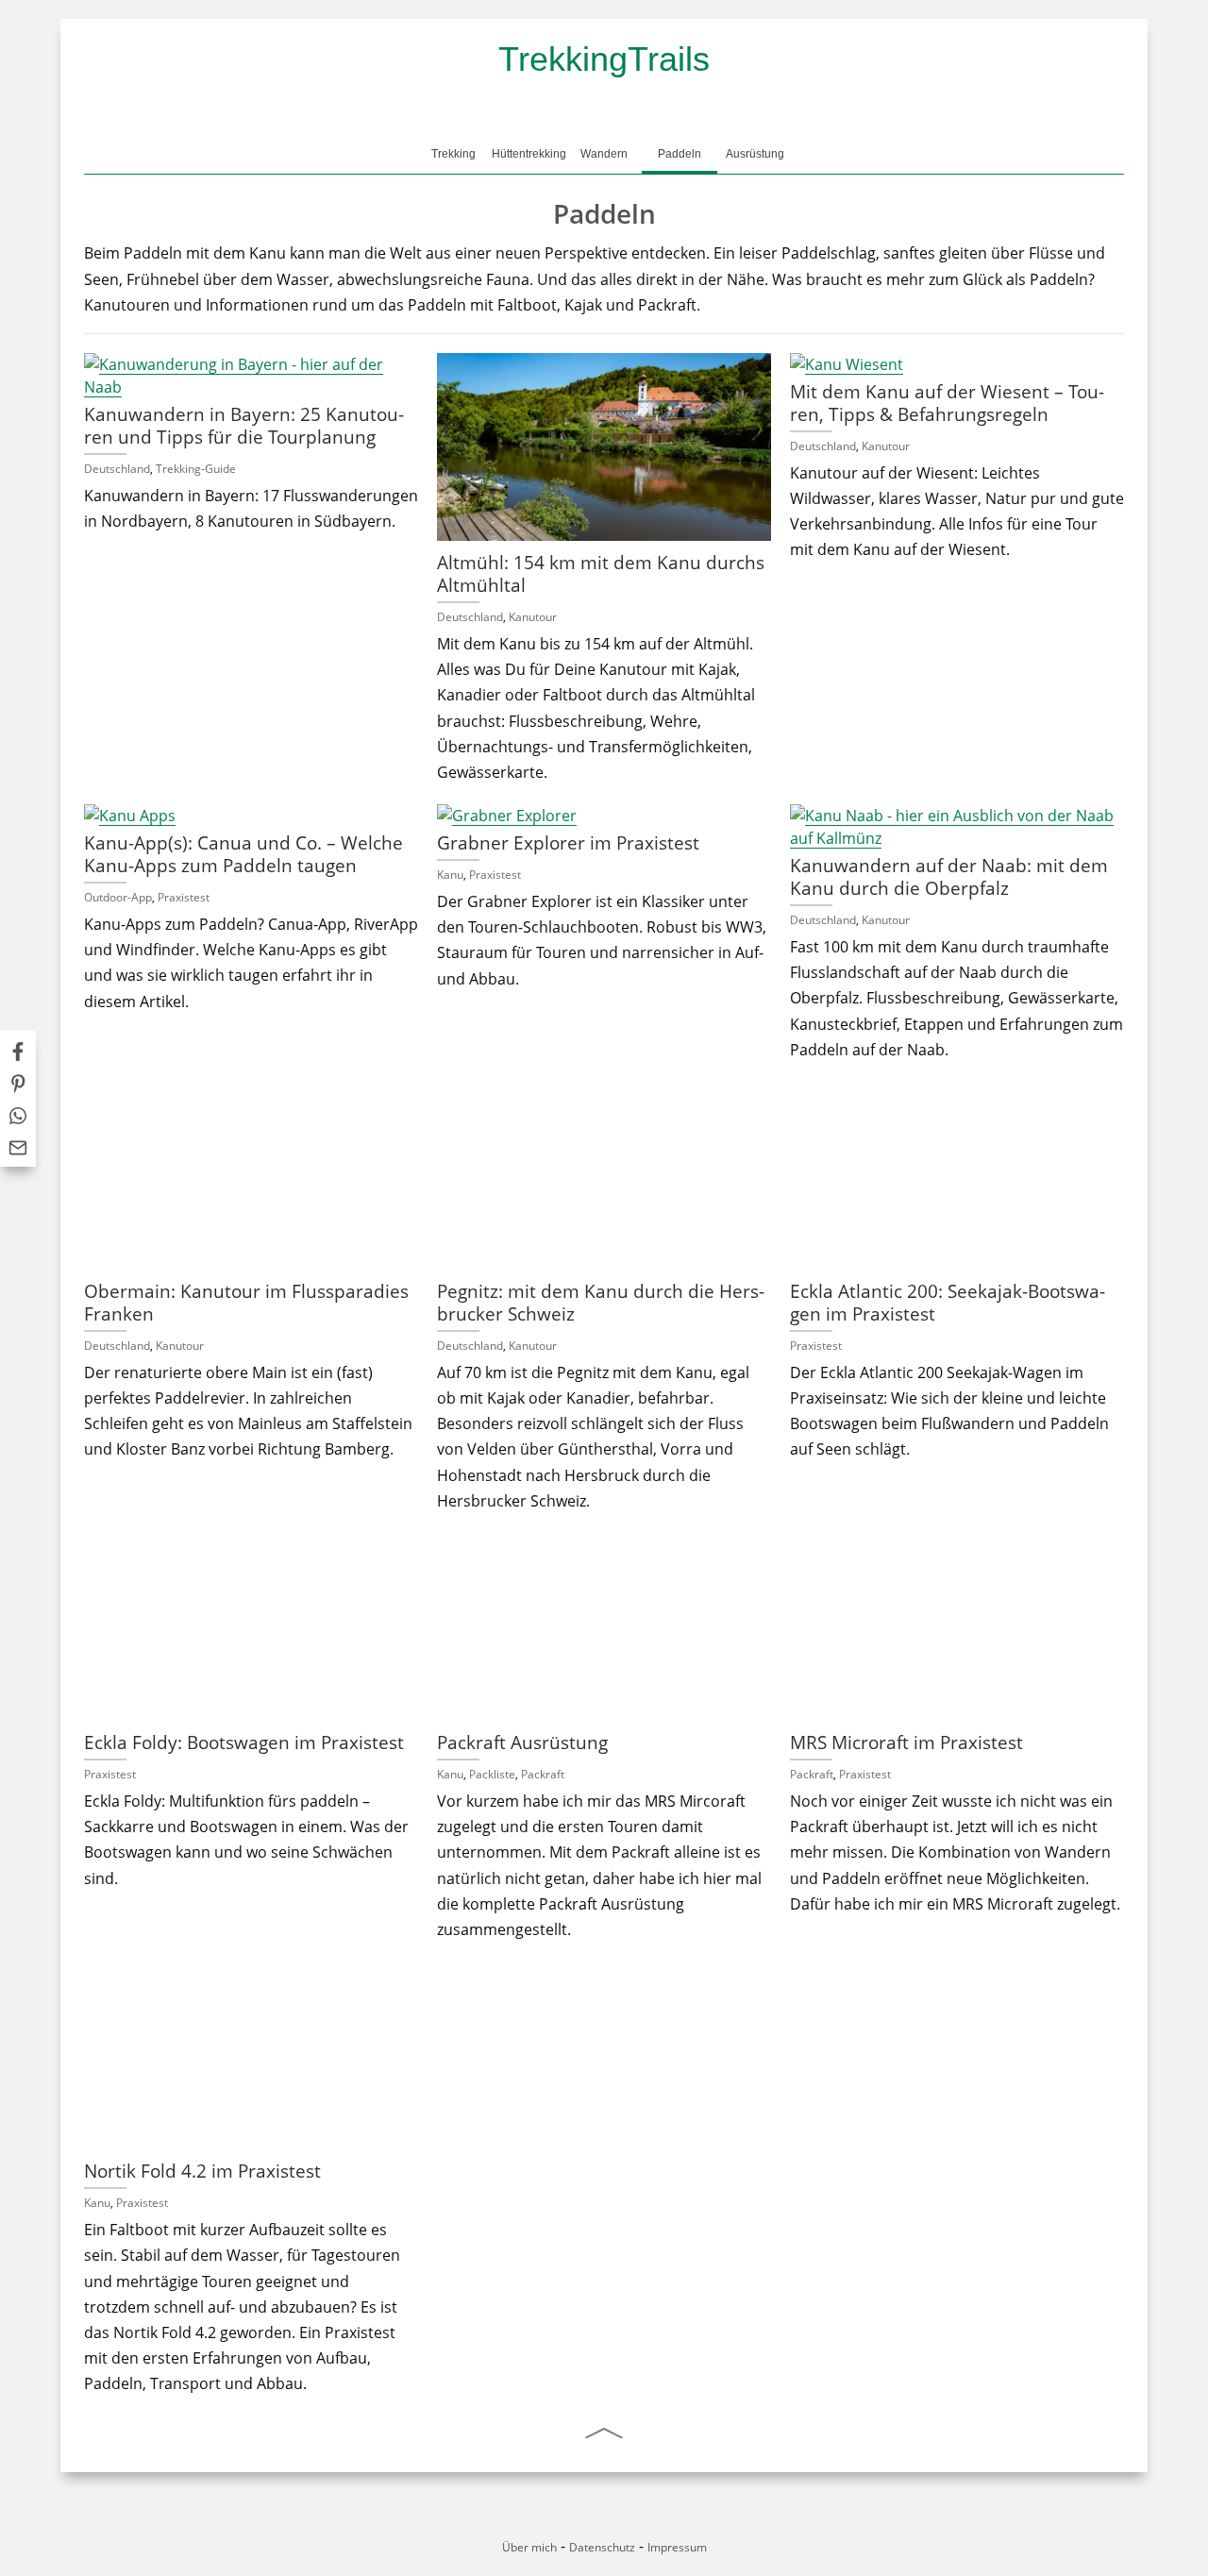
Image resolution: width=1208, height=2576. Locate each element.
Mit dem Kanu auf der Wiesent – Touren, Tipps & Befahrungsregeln (947, 403)
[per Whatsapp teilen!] (18, 1119)
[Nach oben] (604, 2433)
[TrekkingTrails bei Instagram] (620, 2523)
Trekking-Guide (196, 469)
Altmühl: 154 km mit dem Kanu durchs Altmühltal (601, 573)
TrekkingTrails (604, 59)
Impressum (677, 2547)
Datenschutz (602, 2547)
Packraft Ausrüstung (522, 1742)
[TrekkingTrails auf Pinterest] (588, 2523)
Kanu (450, 875)
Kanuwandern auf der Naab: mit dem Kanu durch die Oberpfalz (949, 876)
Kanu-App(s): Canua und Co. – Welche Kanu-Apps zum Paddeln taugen (243, 854)
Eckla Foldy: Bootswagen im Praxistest (244, 1742)
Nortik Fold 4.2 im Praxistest (202, 2171)
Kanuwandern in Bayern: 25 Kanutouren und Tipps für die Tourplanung (244, 425)
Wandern (604, 154)
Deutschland (117, 469)
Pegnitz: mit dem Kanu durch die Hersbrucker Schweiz (601, 1302)
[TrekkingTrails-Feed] (651, 2523)
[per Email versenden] (18, 1151)
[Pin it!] (18, 1086)
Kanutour (533, 617)
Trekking (453, 154)
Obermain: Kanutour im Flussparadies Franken (246, 1302)
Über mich (529, 2547)
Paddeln (679, 154)
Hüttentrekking (529, 154)
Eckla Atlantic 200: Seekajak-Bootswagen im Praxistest (948, 1302)
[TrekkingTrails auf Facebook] (557, 2523)
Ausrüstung (755, 154)
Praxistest (184, 897)
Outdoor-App (118, 897)
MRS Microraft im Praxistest (906, 1742)
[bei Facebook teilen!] (18, 1054)
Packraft (543, 1774)
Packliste (492, 1774)
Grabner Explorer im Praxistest (568, 842)
